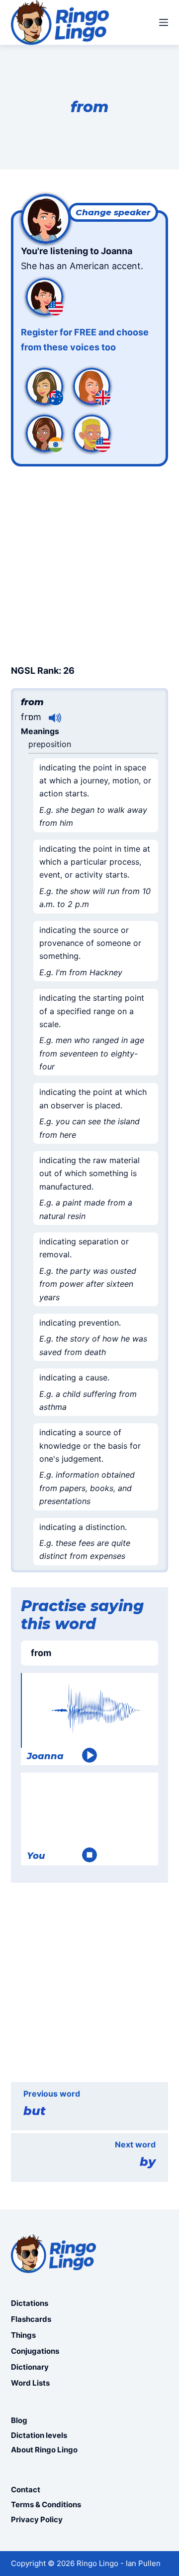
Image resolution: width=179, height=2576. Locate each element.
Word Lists (30, 2383)
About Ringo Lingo (44, 2450)
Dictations (30, 2303)
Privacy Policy (37, 2519)
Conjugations (35, 2351)
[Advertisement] (89, 564)
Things (23, 2335)
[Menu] (164, 22)
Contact (26, 2490)
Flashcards (31, 2319)
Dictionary (30, 2367)
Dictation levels (39, 2435)
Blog (19, 2420)
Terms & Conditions (46, 2504)
